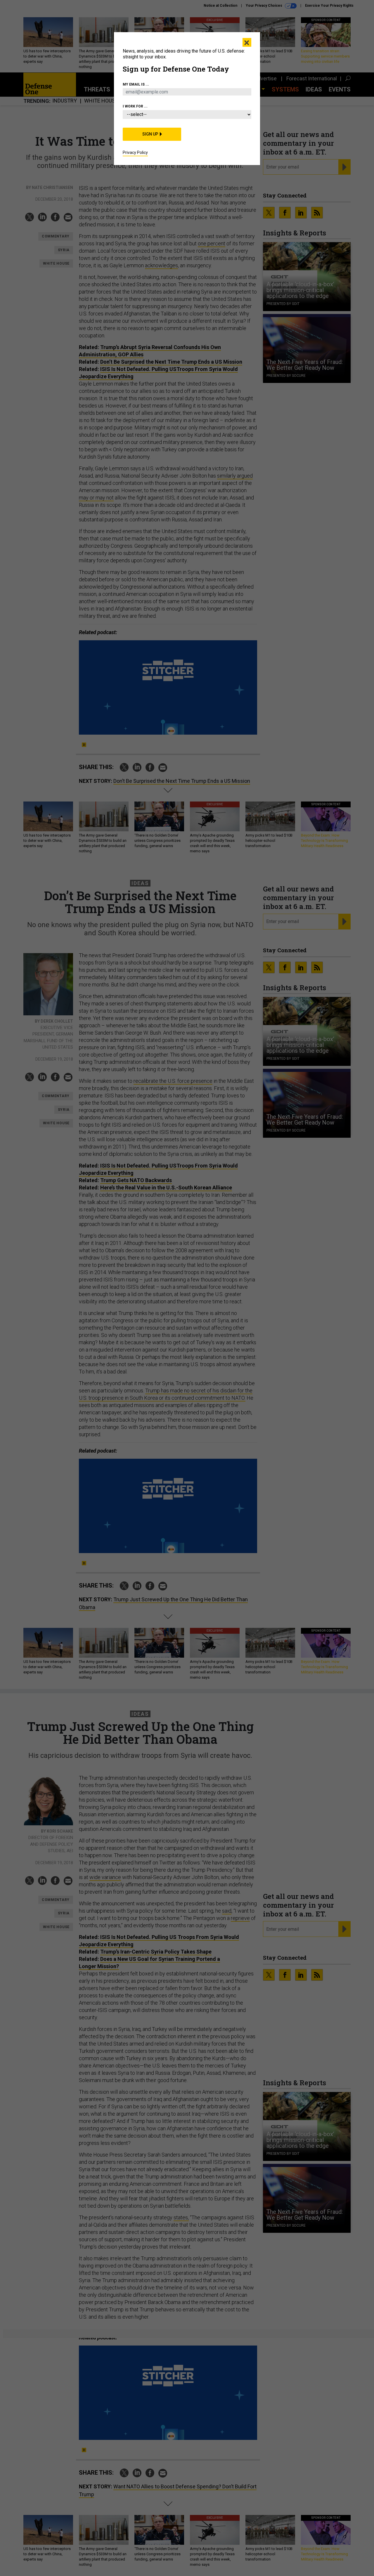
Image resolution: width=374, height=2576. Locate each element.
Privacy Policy (135, 152)
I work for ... (135, 106)
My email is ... (136, 84)
